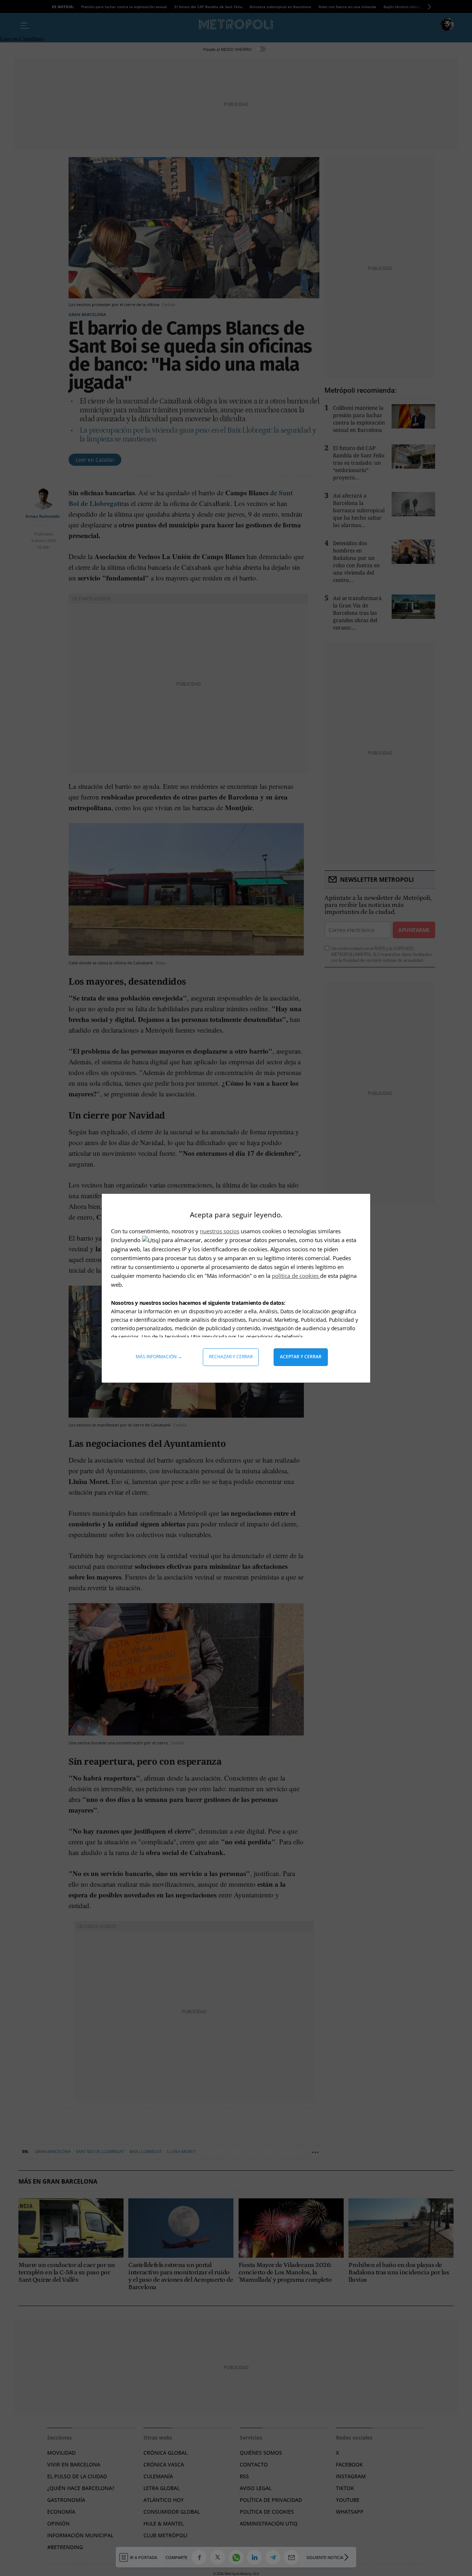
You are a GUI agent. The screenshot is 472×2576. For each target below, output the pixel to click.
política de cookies (296, 1276)
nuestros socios (220, 1231)
